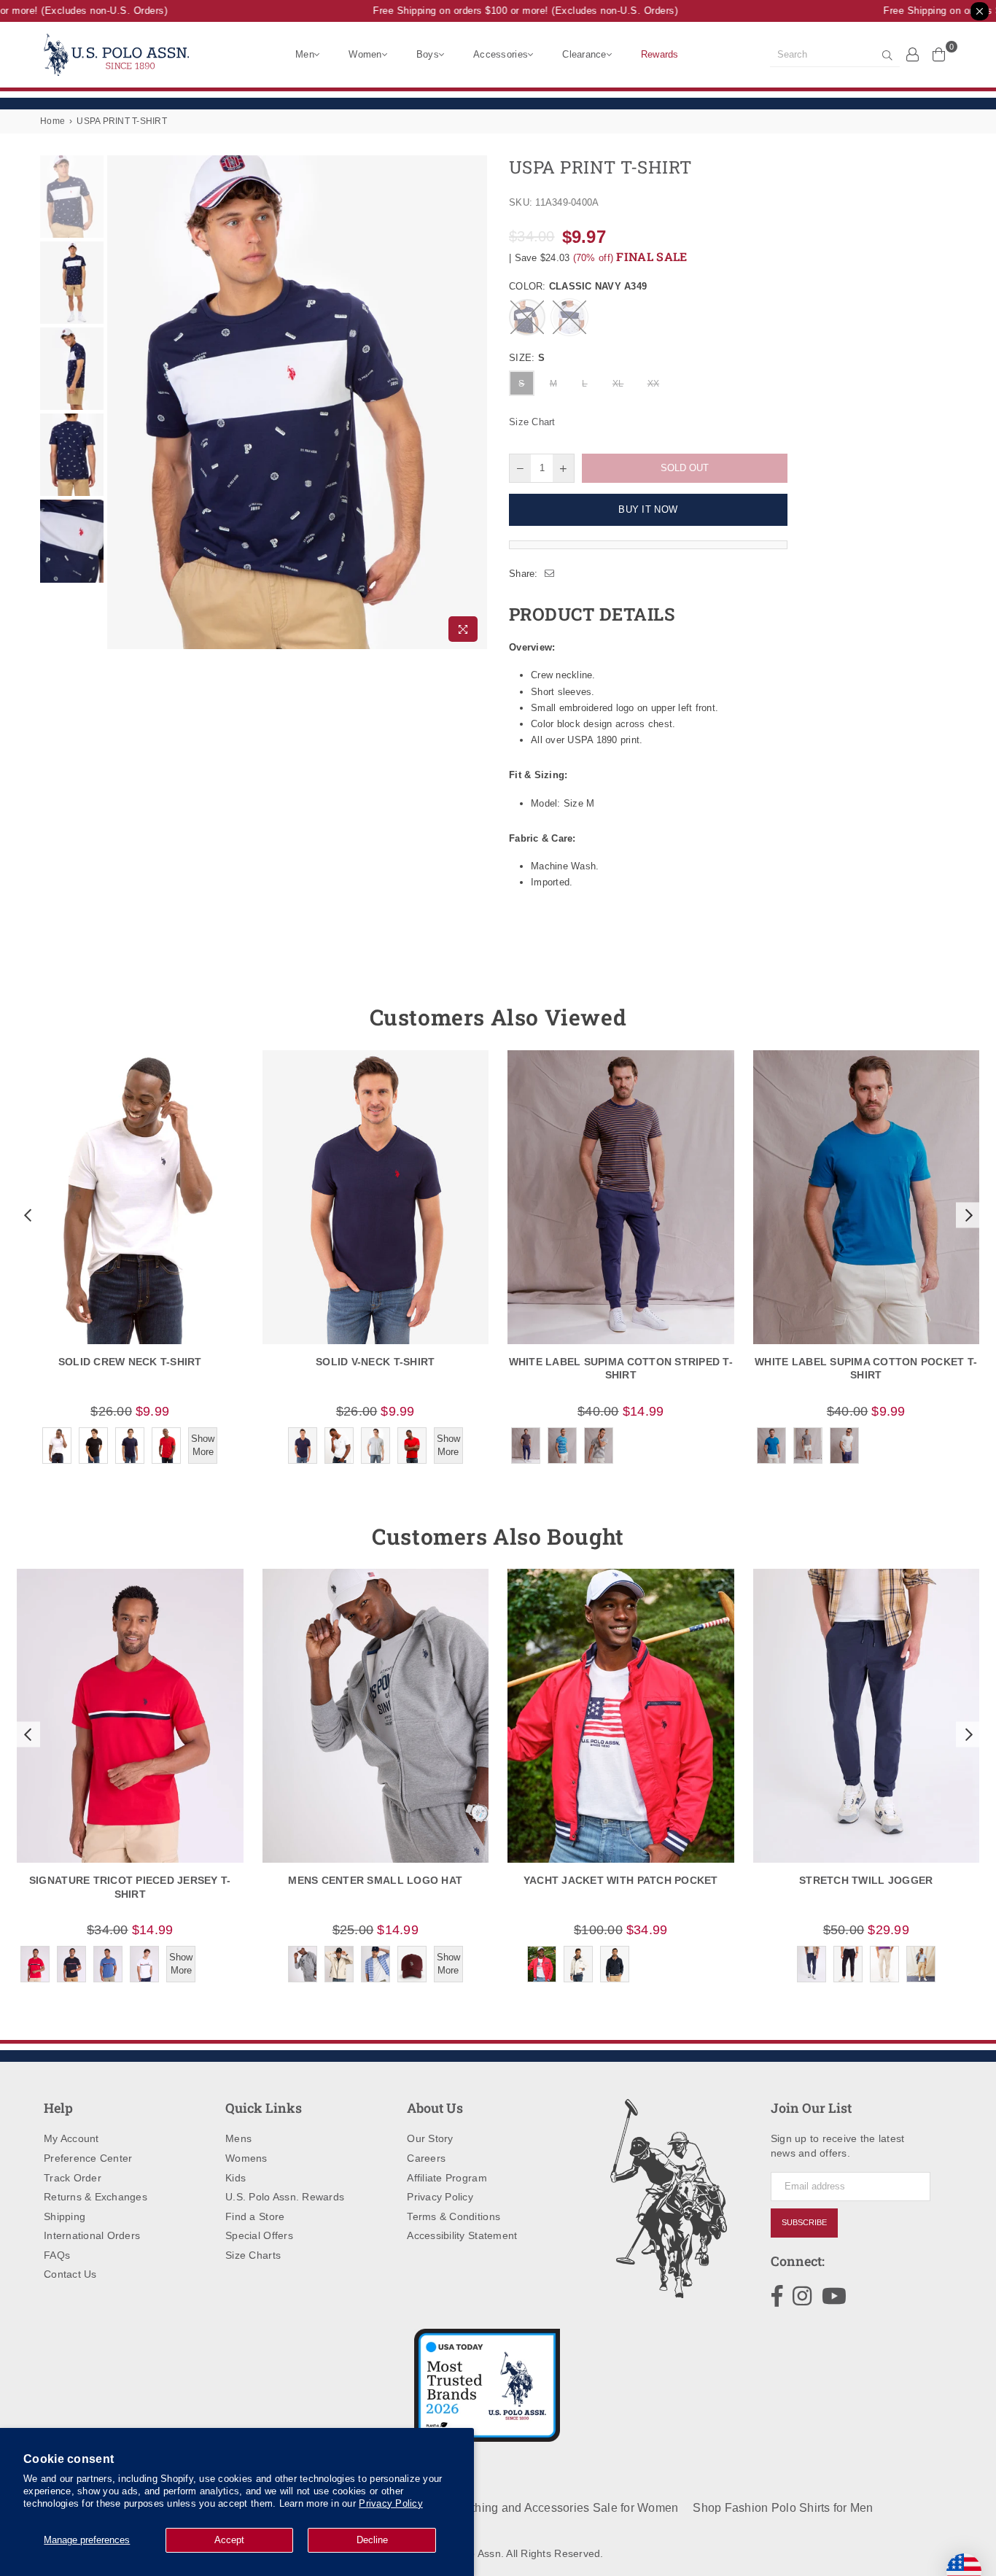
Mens (238, 2138)
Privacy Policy (391, 2503)
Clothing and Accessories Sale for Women (565, 2508)
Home (52, 121)
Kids (236, 2178)
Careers (426, 2158)
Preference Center (88, 2158)
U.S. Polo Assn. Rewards (285, 2197)
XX (654, 384)
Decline (372, 2540)
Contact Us (70, 2274)
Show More (203, 1445)
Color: (578, 286)
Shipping (65, 2216)
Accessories (501, 54)
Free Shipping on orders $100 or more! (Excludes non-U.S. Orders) (505, 11)
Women (365, 54)
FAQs (57, 2255)
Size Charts (253, 2255)
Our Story (430, 2138)
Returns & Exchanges (96, 2197)
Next (474, 402)
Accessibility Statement (462, 2235)
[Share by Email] (550, 574)
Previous (120, 402)
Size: (527, 358)
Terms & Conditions (454, 2216)
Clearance (584, 54)
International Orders (92, 2235)
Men (305, 54)
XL (618, 384)
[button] (26, 1215)
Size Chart (532, 422)
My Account (71, 2138)
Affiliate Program (447, 2178)
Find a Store (255, 2216)
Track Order (73, 2178)
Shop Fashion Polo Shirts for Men (783, 2508)
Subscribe (804, 2222)
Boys (428, 54)
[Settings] (913, 54)
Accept (229, 2540)
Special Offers (259, 2235)
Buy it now (648, 509)
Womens (246, 2158)
